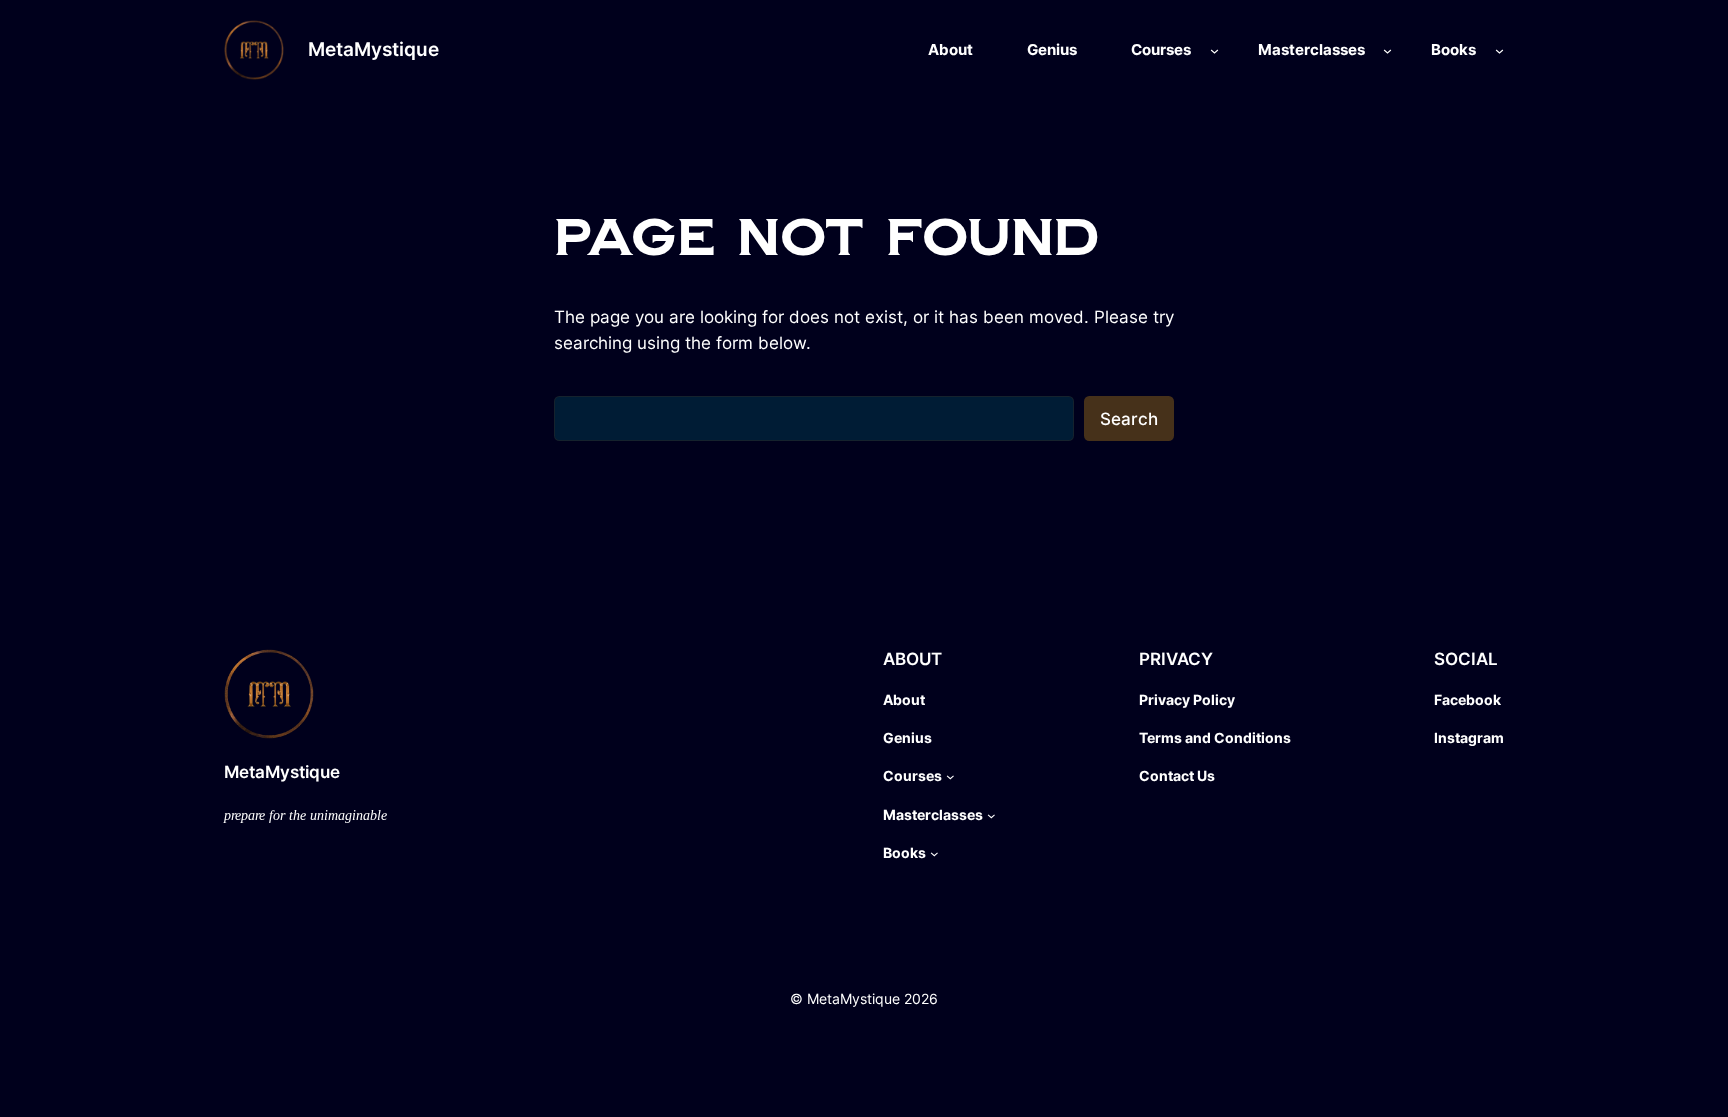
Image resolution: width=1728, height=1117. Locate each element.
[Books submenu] (1499, 50)
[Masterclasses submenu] (1387, 50)
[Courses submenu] (1214, 50)
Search (1129, 419)
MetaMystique (373, 49)
